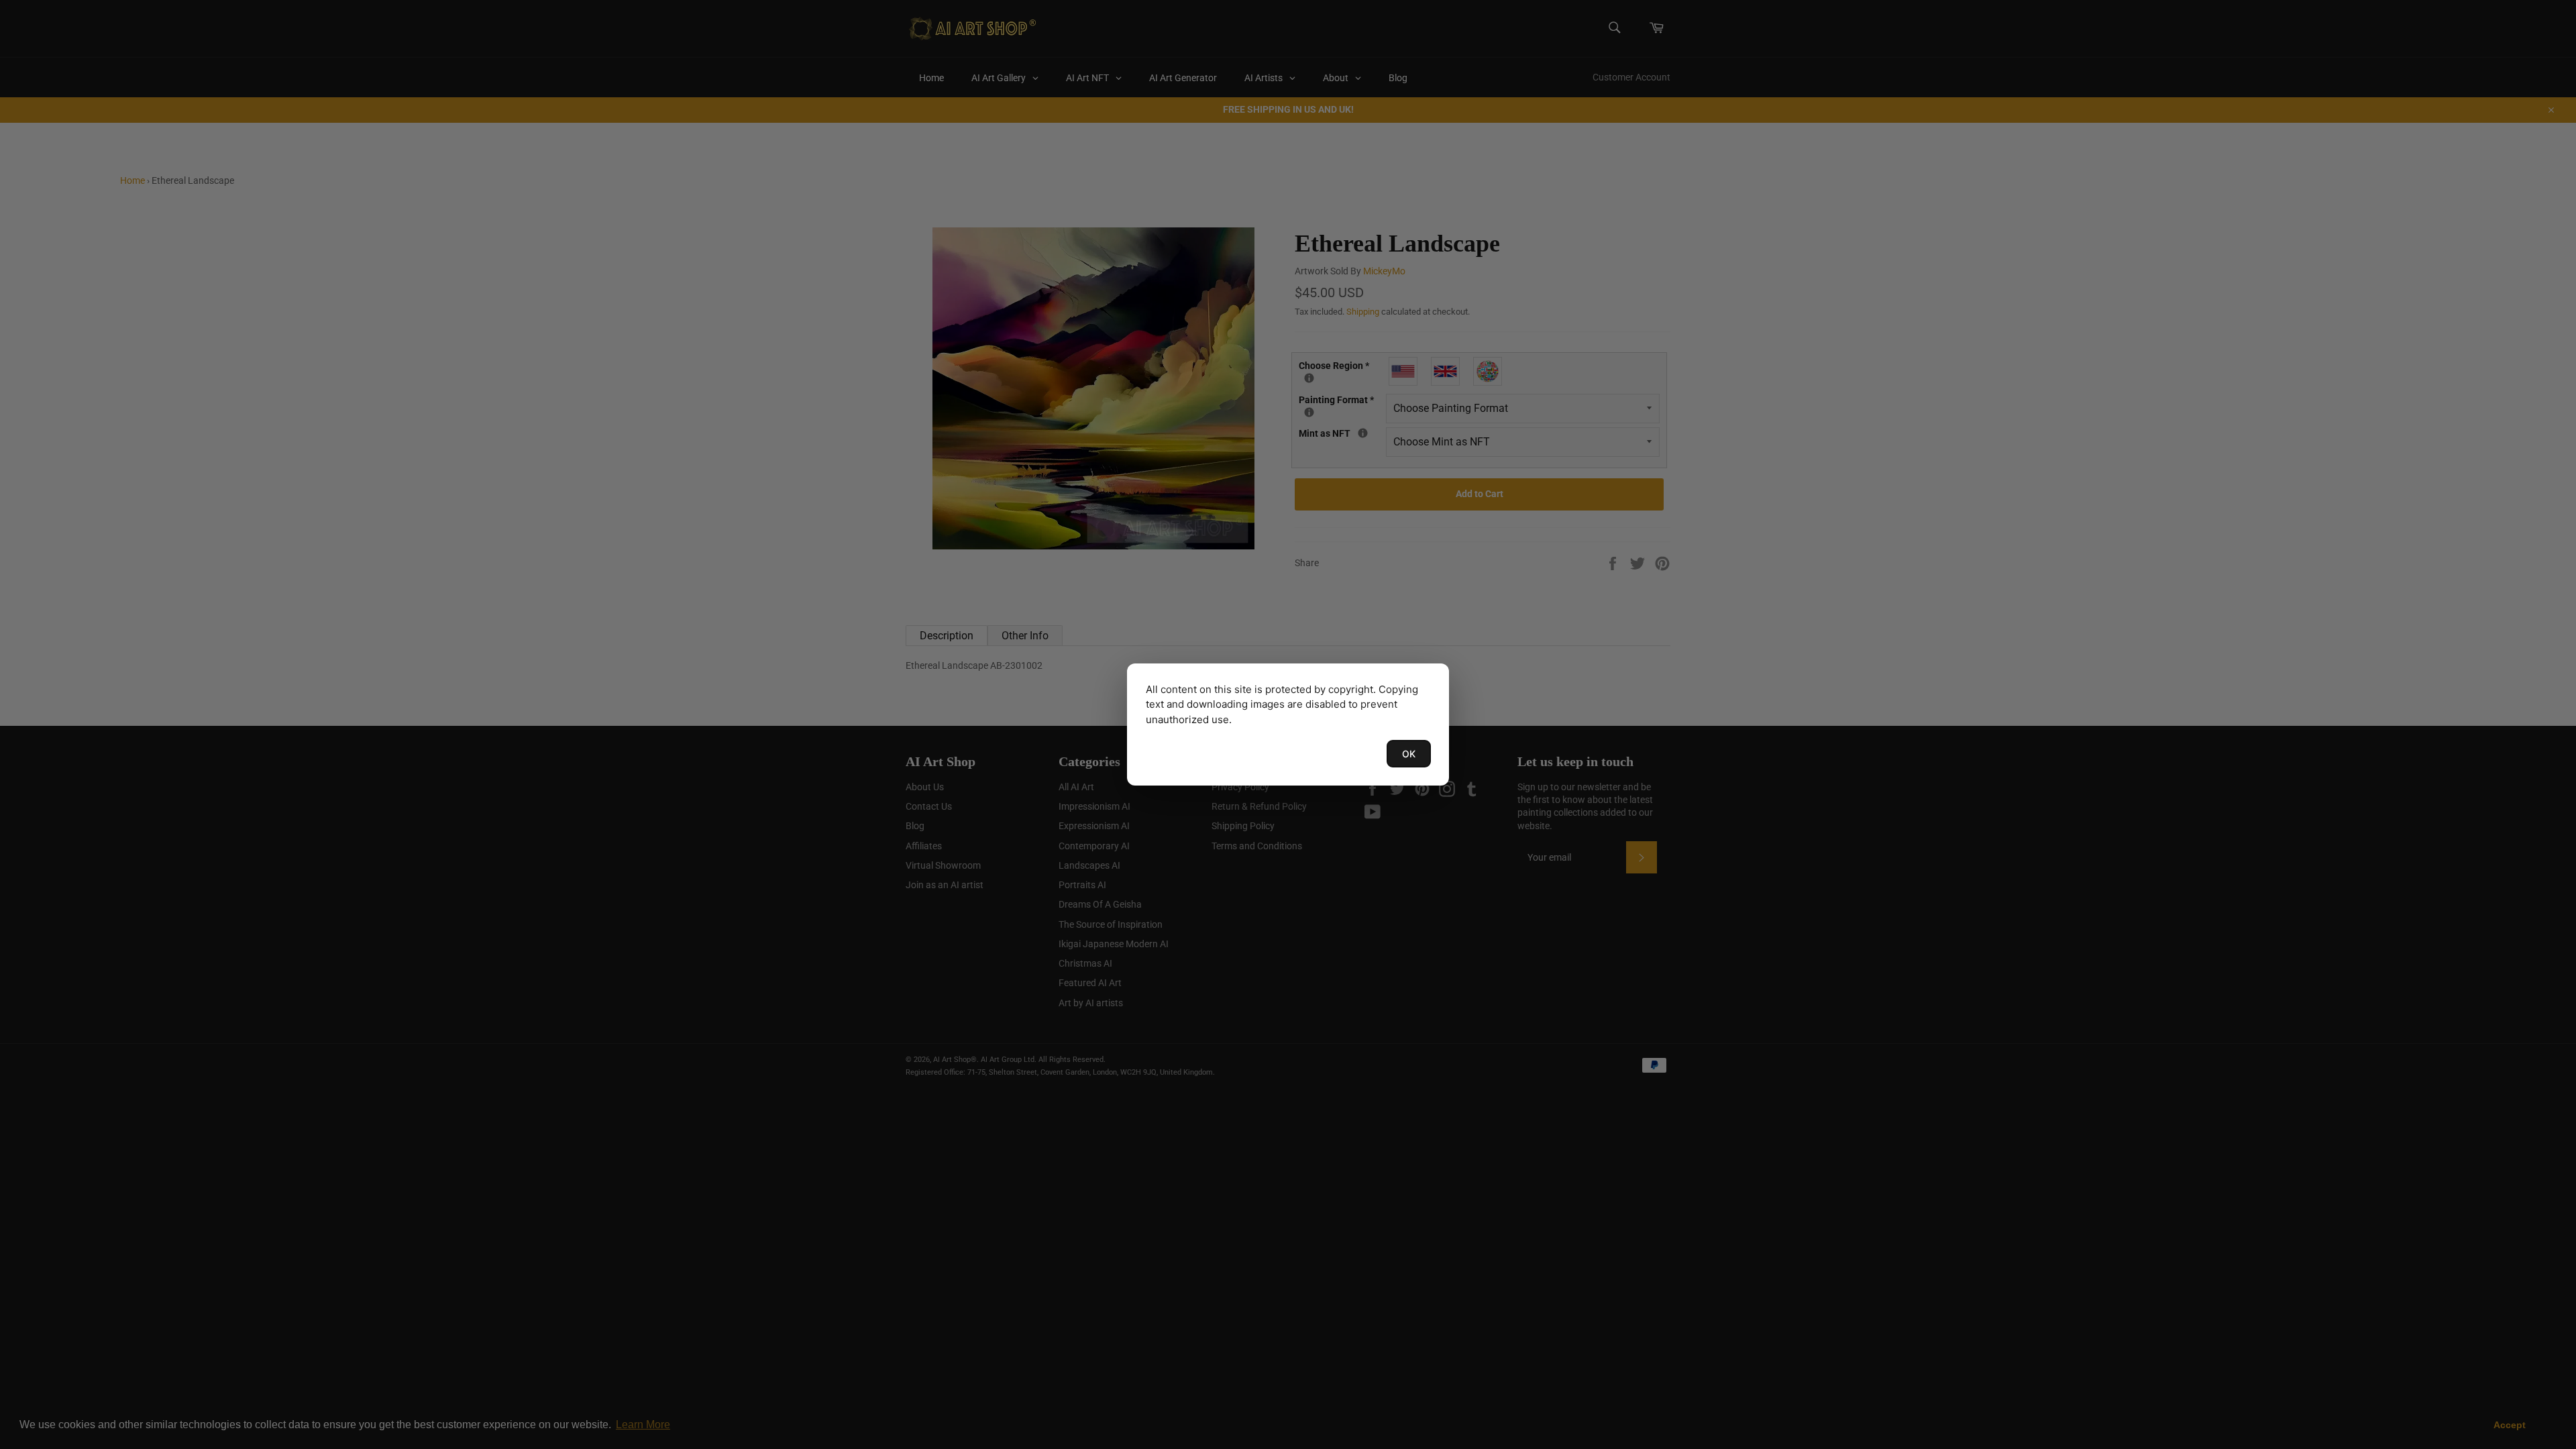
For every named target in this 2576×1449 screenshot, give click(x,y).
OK (1409, 754)
